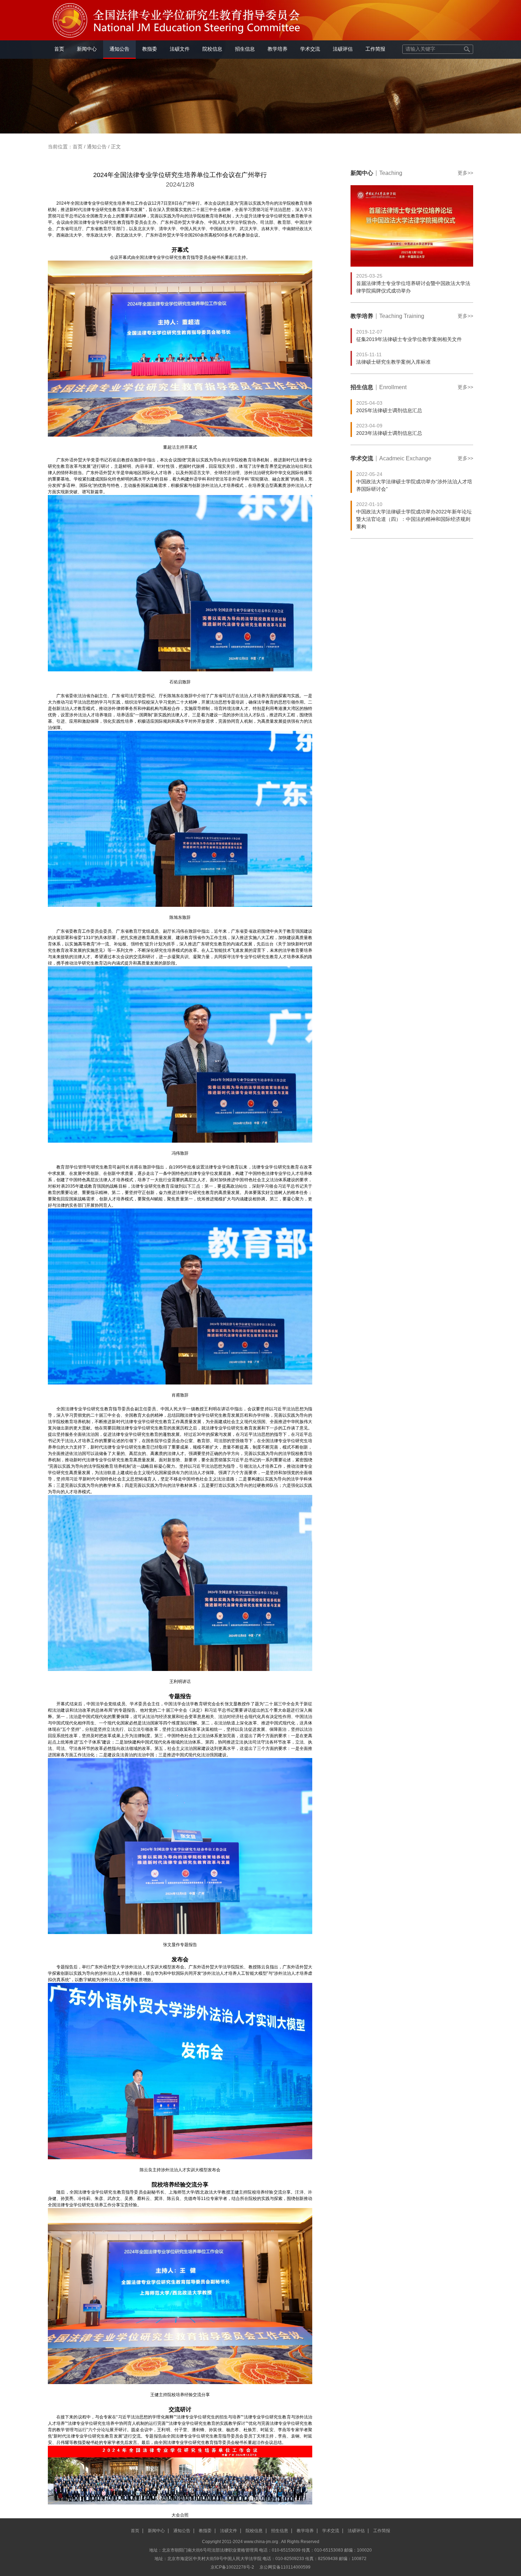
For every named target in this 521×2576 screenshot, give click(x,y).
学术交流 (310, 49)
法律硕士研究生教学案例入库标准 (393, 362)
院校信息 (212, 49)
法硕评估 (343, 49)
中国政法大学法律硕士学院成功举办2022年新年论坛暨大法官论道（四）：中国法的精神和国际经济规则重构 (414, 519)
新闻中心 (87, 49)
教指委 (150, 49)
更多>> (465, 173)
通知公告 (119, 49)
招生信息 (245, 49)
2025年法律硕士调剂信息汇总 (389, 410)
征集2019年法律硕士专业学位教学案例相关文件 (409, 339)
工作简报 (375, 49)
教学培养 (278, 49)
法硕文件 (180, 49)
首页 (59, 49)
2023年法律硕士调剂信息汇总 (389, 433)
